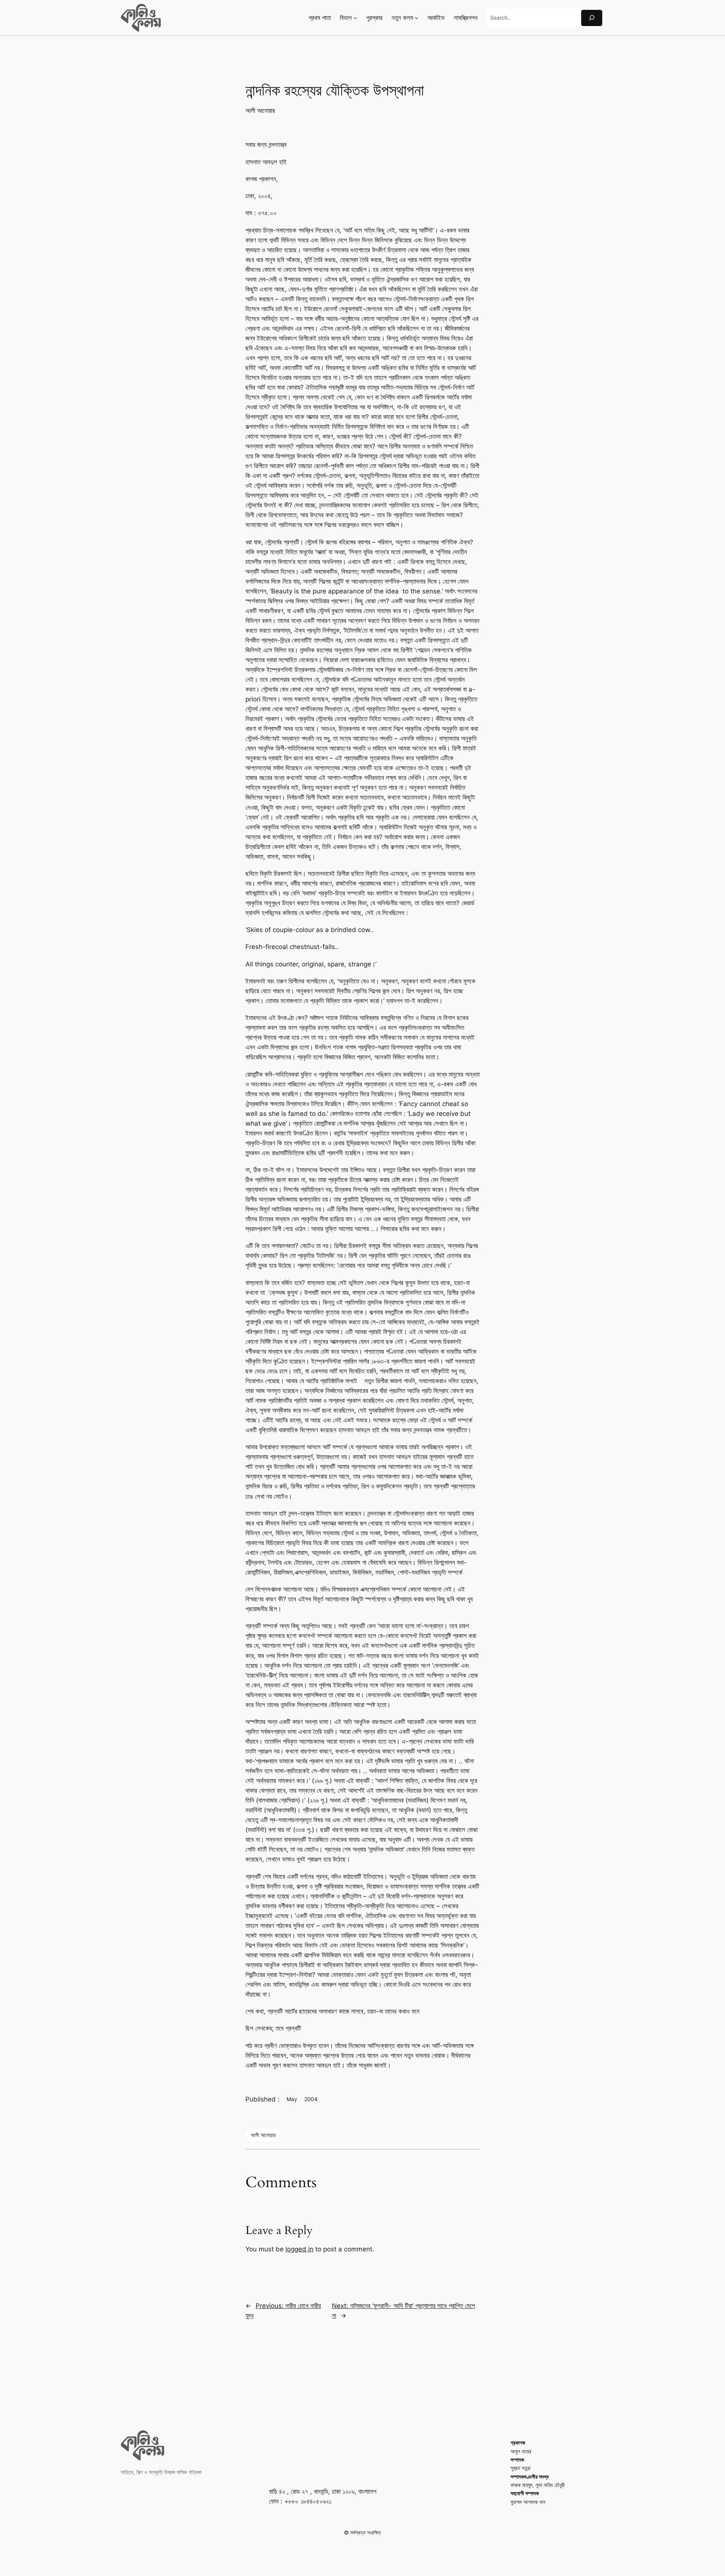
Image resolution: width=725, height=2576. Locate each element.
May (292, 2099)
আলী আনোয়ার (260, 111)
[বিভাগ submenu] (355, 18)
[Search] (592, 18)
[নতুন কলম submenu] (416, 18)
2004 (311, 2099)
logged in (299, 2249)
